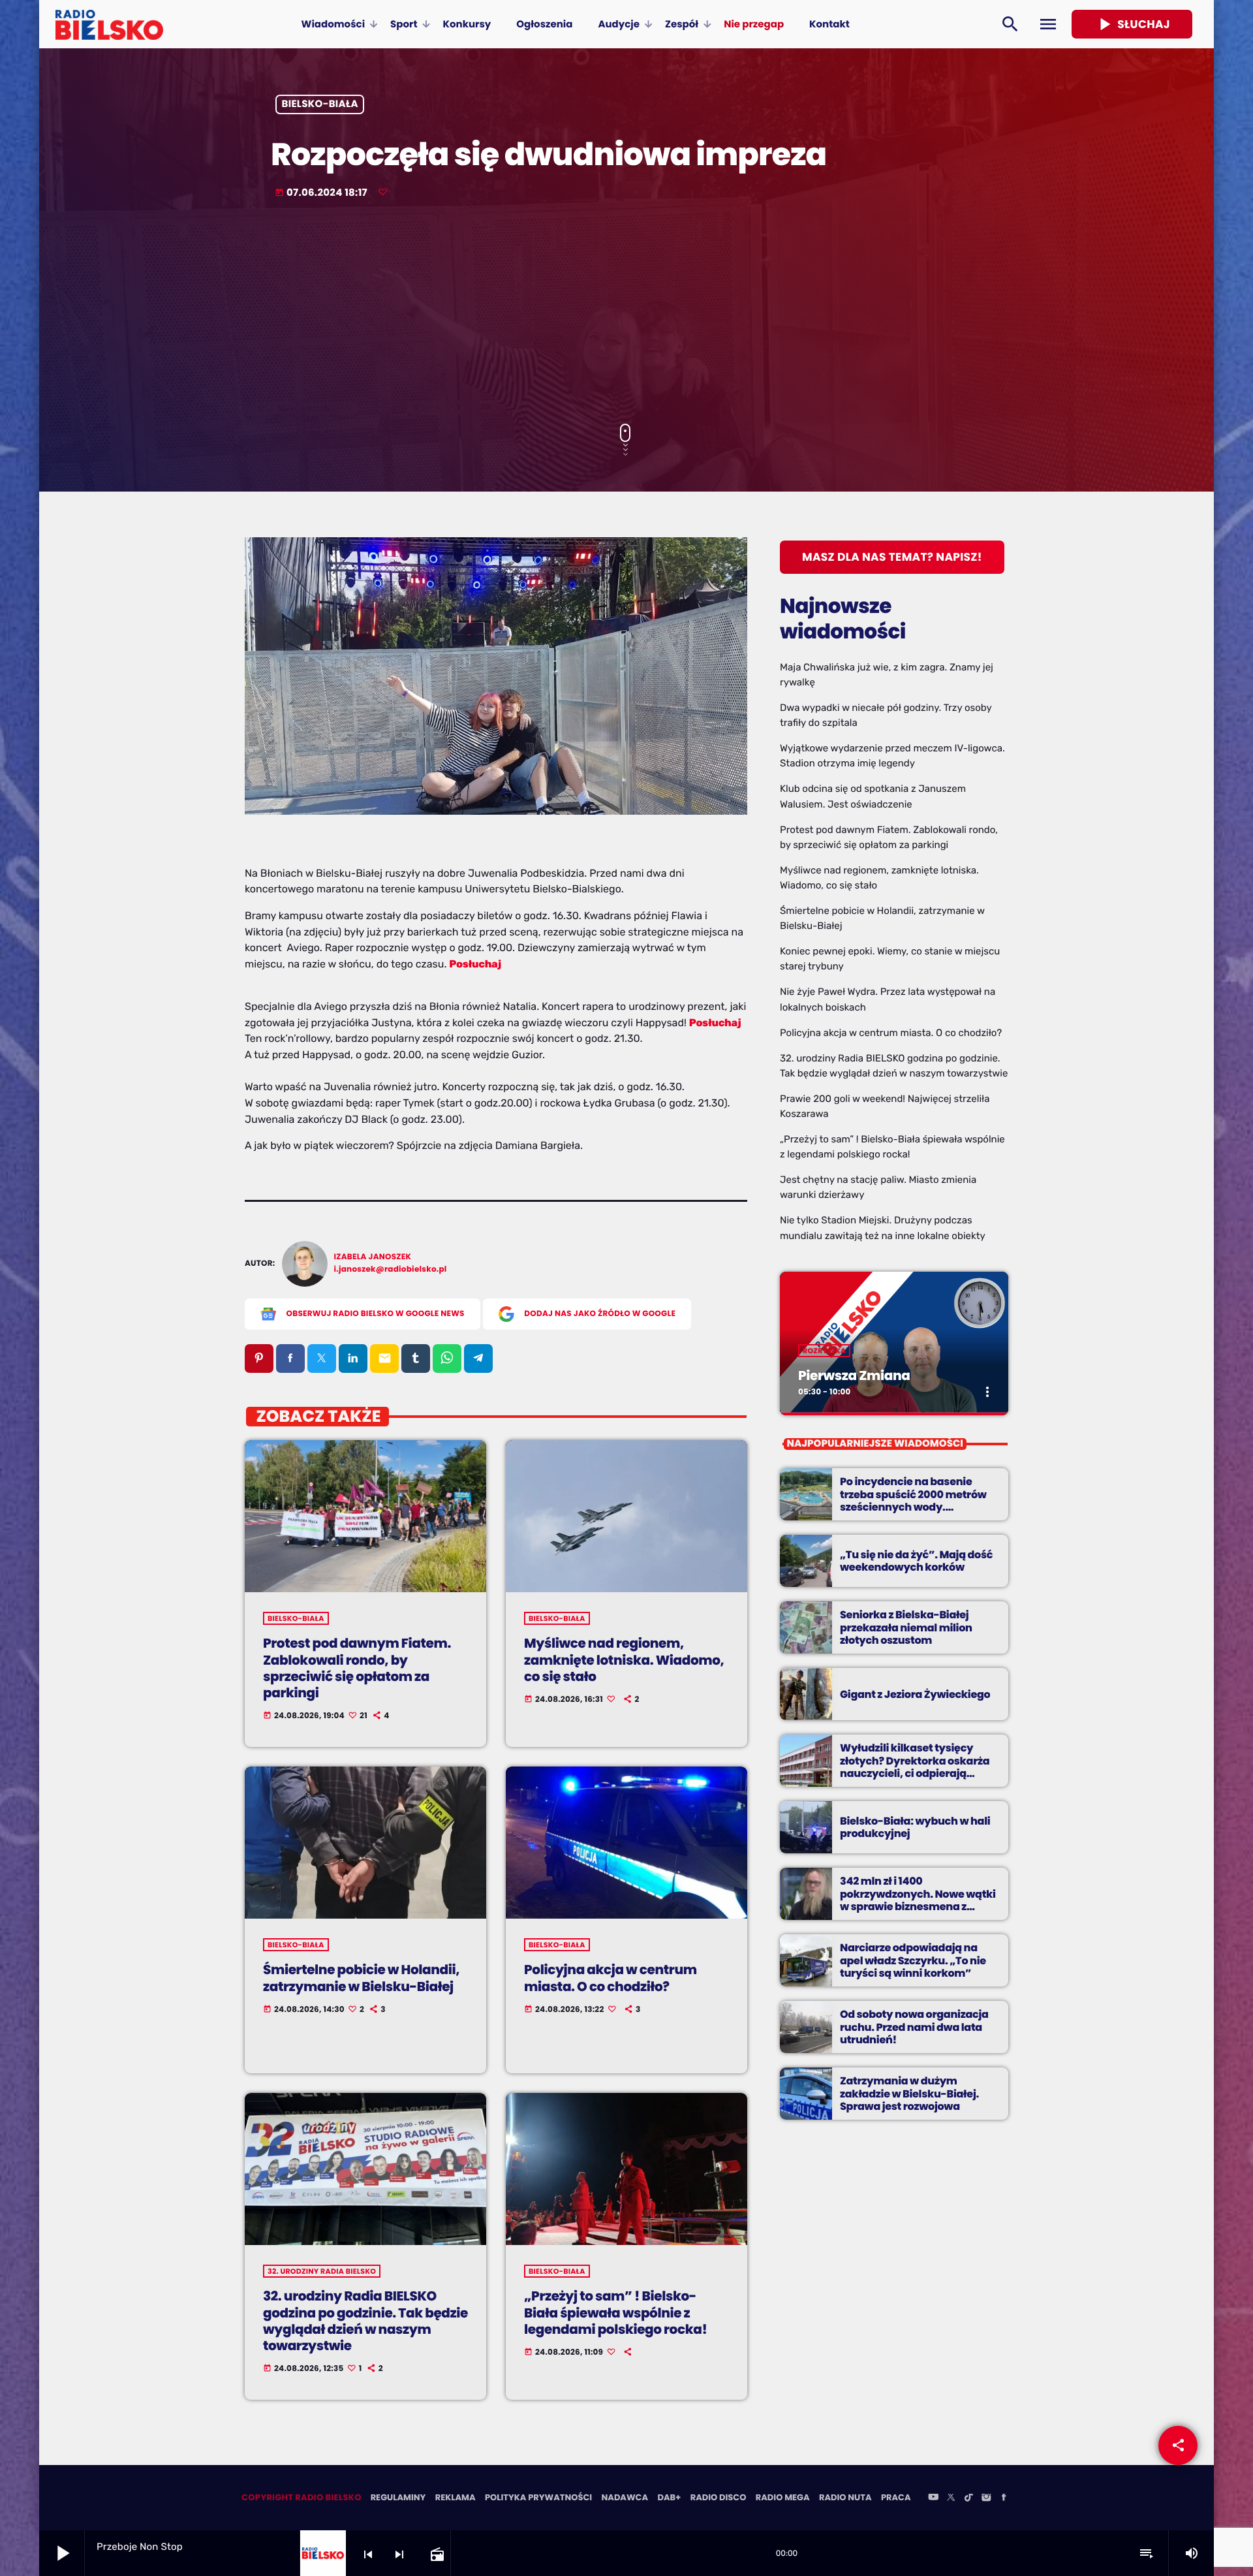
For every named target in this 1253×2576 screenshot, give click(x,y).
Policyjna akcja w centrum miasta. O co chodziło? (611, 1978)
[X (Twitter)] (951, 2498)
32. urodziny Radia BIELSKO (322, 2271)
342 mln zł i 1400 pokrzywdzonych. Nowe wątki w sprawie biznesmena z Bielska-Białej (918, 1900)
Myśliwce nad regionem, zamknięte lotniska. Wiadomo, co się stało (624, 1659)
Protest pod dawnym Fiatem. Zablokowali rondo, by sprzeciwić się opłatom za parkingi (357, 1668)
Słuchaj (1132, 24)
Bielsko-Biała (320, 105)
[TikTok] (968, 2498)
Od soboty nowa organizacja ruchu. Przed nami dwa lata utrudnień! (914, 2027)
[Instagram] (986, 2498)
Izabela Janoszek (373, 1257)
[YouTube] (933, 2498)
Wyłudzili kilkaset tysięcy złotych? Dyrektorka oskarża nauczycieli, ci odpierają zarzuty (915, 1767)
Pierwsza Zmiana (854, 1375)
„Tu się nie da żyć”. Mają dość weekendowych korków (916, 1561)
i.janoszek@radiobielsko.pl (391, 1269)
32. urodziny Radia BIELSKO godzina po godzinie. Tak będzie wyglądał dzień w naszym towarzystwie (365, 2321)
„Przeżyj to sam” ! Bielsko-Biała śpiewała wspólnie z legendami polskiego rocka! (615, 2312)
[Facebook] (1004, 2498)
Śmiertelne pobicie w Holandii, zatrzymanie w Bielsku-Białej (361, 1978)
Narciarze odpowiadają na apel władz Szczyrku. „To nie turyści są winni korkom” (913, 1960)
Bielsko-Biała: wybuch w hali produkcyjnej (915, 1827)
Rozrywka (824, 1351)
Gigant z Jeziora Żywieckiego (915, 1694)
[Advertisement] (626, 313)
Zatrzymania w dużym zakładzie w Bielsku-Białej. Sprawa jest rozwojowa (909, 2093)
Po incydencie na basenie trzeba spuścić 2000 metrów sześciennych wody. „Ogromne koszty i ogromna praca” (914, 1507)
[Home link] (109, 24)
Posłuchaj (475, 964)
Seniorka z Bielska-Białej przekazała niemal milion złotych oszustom (906, 1627)
